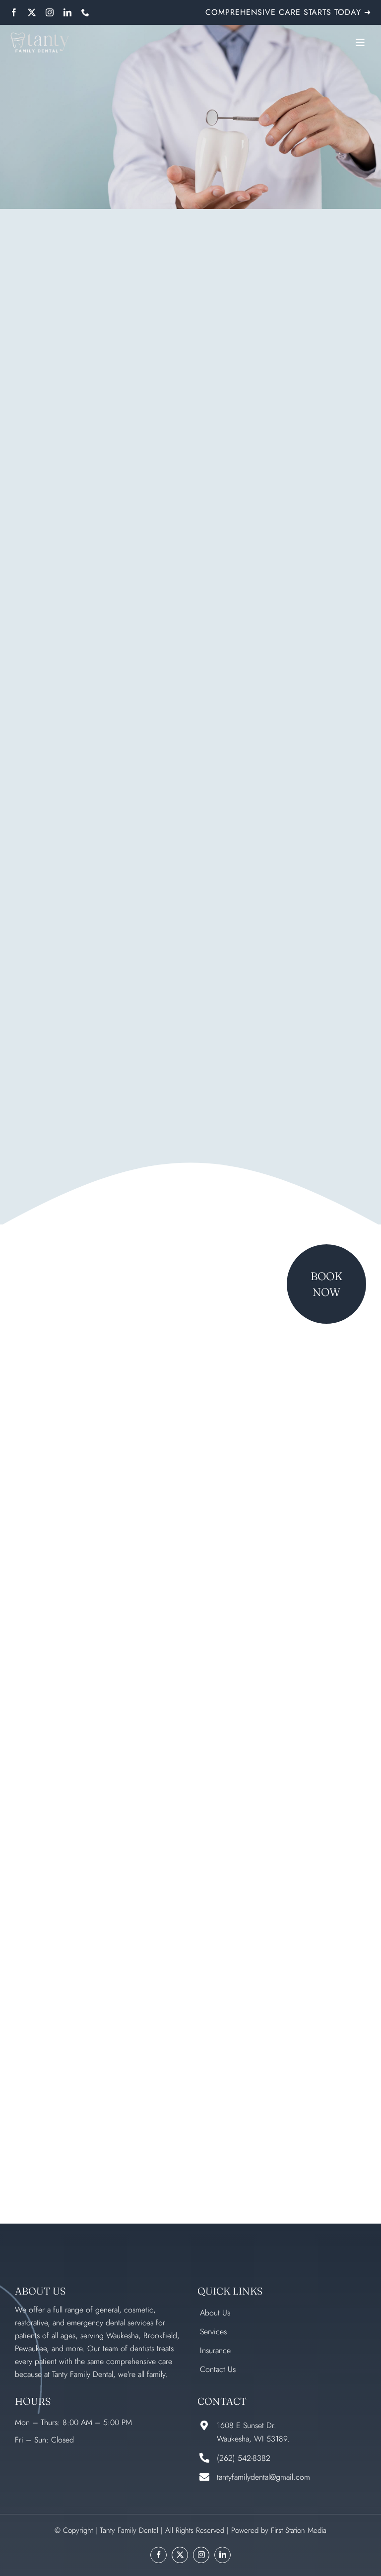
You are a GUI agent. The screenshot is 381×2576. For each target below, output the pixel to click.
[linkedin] (67, 12)
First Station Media (299, 2530)
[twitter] (32, 12)
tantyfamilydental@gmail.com (263, 2477)
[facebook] (14, 12)
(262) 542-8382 (244, 2458)
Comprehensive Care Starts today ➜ (288, 12)
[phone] (85, 12)
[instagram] (50, 12)
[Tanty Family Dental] (40, 37)
